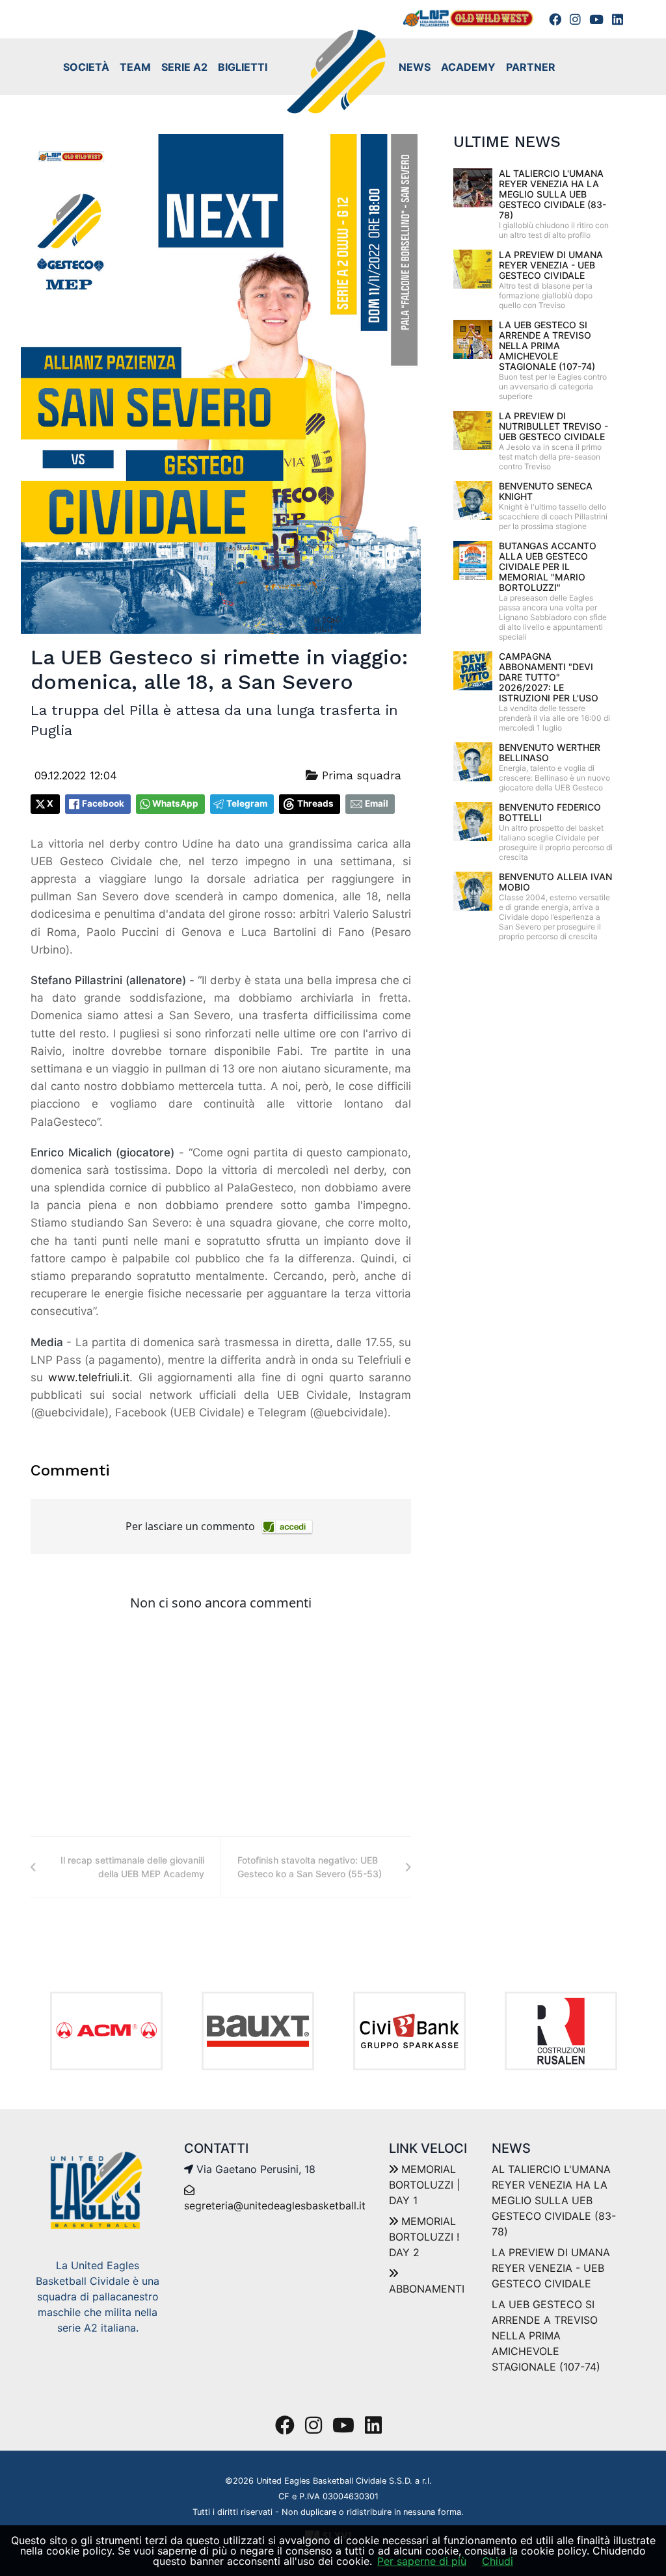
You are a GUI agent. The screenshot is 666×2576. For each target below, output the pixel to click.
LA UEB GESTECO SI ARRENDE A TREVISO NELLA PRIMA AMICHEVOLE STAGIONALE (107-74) (547, 345)
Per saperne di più (422, 2561)
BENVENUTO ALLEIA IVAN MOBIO (555, 882)
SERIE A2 (184, 67)
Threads (315, 803)
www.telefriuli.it (89, 1377)
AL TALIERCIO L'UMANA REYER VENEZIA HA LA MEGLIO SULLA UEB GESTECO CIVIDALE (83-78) (553, 194)
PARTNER (531, 67)
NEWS (415, 67)
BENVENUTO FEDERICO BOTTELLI (550, 812)
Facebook (103, 803)
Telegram (247, 803)
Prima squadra (360, 775)
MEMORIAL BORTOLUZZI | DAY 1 (424, 2185)
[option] (106, 2031)
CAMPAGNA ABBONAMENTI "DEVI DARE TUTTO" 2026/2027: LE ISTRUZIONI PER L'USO (549, 677)
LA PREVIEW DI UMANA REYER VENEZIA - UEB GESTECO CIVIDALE (551, 265)
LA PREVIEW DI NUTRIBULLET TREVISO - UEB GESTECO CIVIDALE (553, 426)
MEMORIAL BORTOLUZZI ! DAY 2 (424, 2237)
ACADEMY (468, 67)
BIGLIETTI (243, 67)
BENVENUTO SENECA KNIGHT (546, 491)
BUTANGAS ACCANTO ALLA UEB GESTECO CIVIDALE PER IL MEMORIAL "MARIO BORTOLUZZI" (548, 566)
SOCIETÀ (86, 67)
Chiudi (498, 2561)
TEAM (135, 67)
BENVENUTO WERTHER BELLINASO (550, 752)
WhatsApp (175, 803)
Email (377, 803)
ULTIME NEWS (507, 142)
